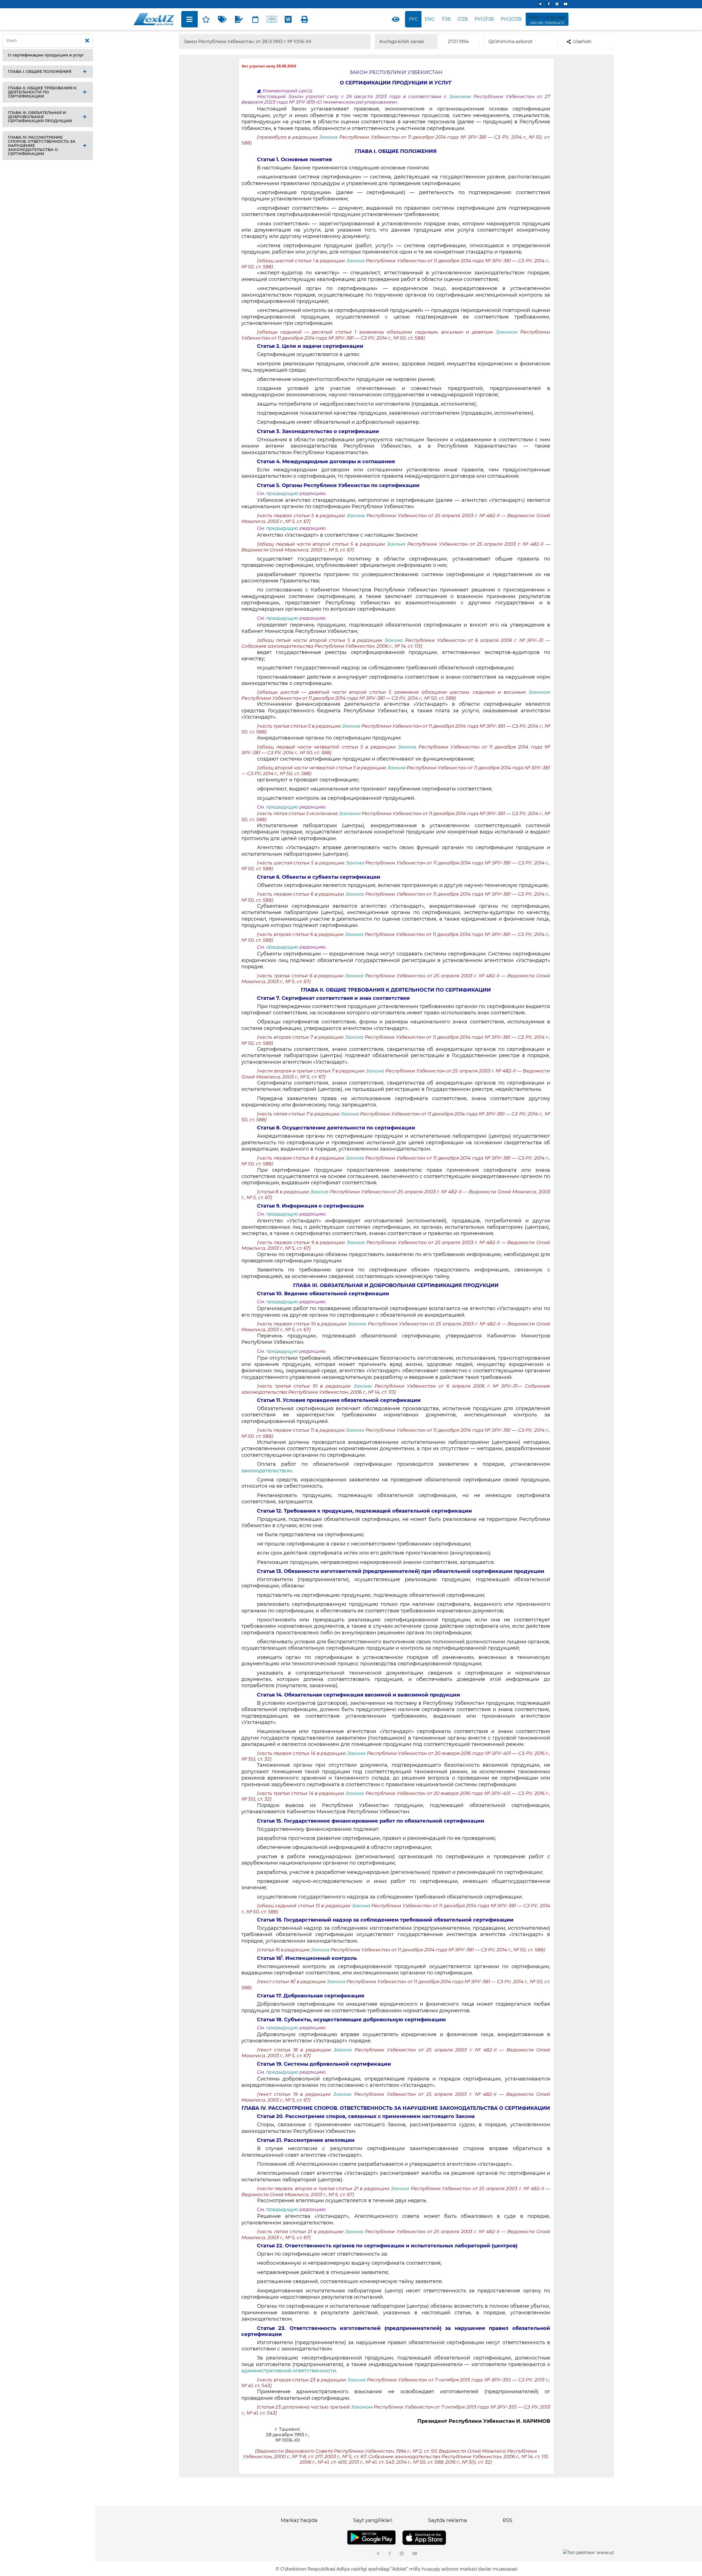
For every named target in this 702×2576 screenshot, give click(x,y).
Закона (329, 137)
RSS (507, 2520)
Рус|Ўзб (484, 19)
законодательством (267, 1471)
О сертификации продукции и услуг (46, 55)
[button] (48, 55)
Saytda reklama (448, 2520)
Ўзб (446, 19)
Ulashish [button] (582, 42)
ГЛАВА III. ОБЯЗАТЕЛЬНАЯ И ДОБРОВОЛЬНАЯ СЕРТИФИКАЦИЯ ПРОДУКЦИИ (40, 117)
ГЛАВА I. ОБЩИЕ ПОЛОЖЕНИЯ (40, 72)
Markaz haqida (299, 2520)
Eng (430, 19)
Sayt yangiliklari (373, 2520)
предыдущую (282, 493)
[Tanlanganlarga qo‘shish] (206, 19)
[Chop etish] (305, 19)
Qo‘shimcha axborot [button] (510, 42)
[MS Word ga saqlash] (288, 19)
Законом (461, 96)
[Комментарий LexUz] (239, 19)
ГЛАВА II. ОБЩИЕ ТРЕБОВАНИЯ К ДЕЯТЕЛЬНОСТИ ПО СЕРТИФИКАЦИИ (42, 92)
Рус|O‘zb (511, 19)
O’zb (463, 19)
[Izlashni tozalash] (87, 41)
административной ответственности (289, 2371)
